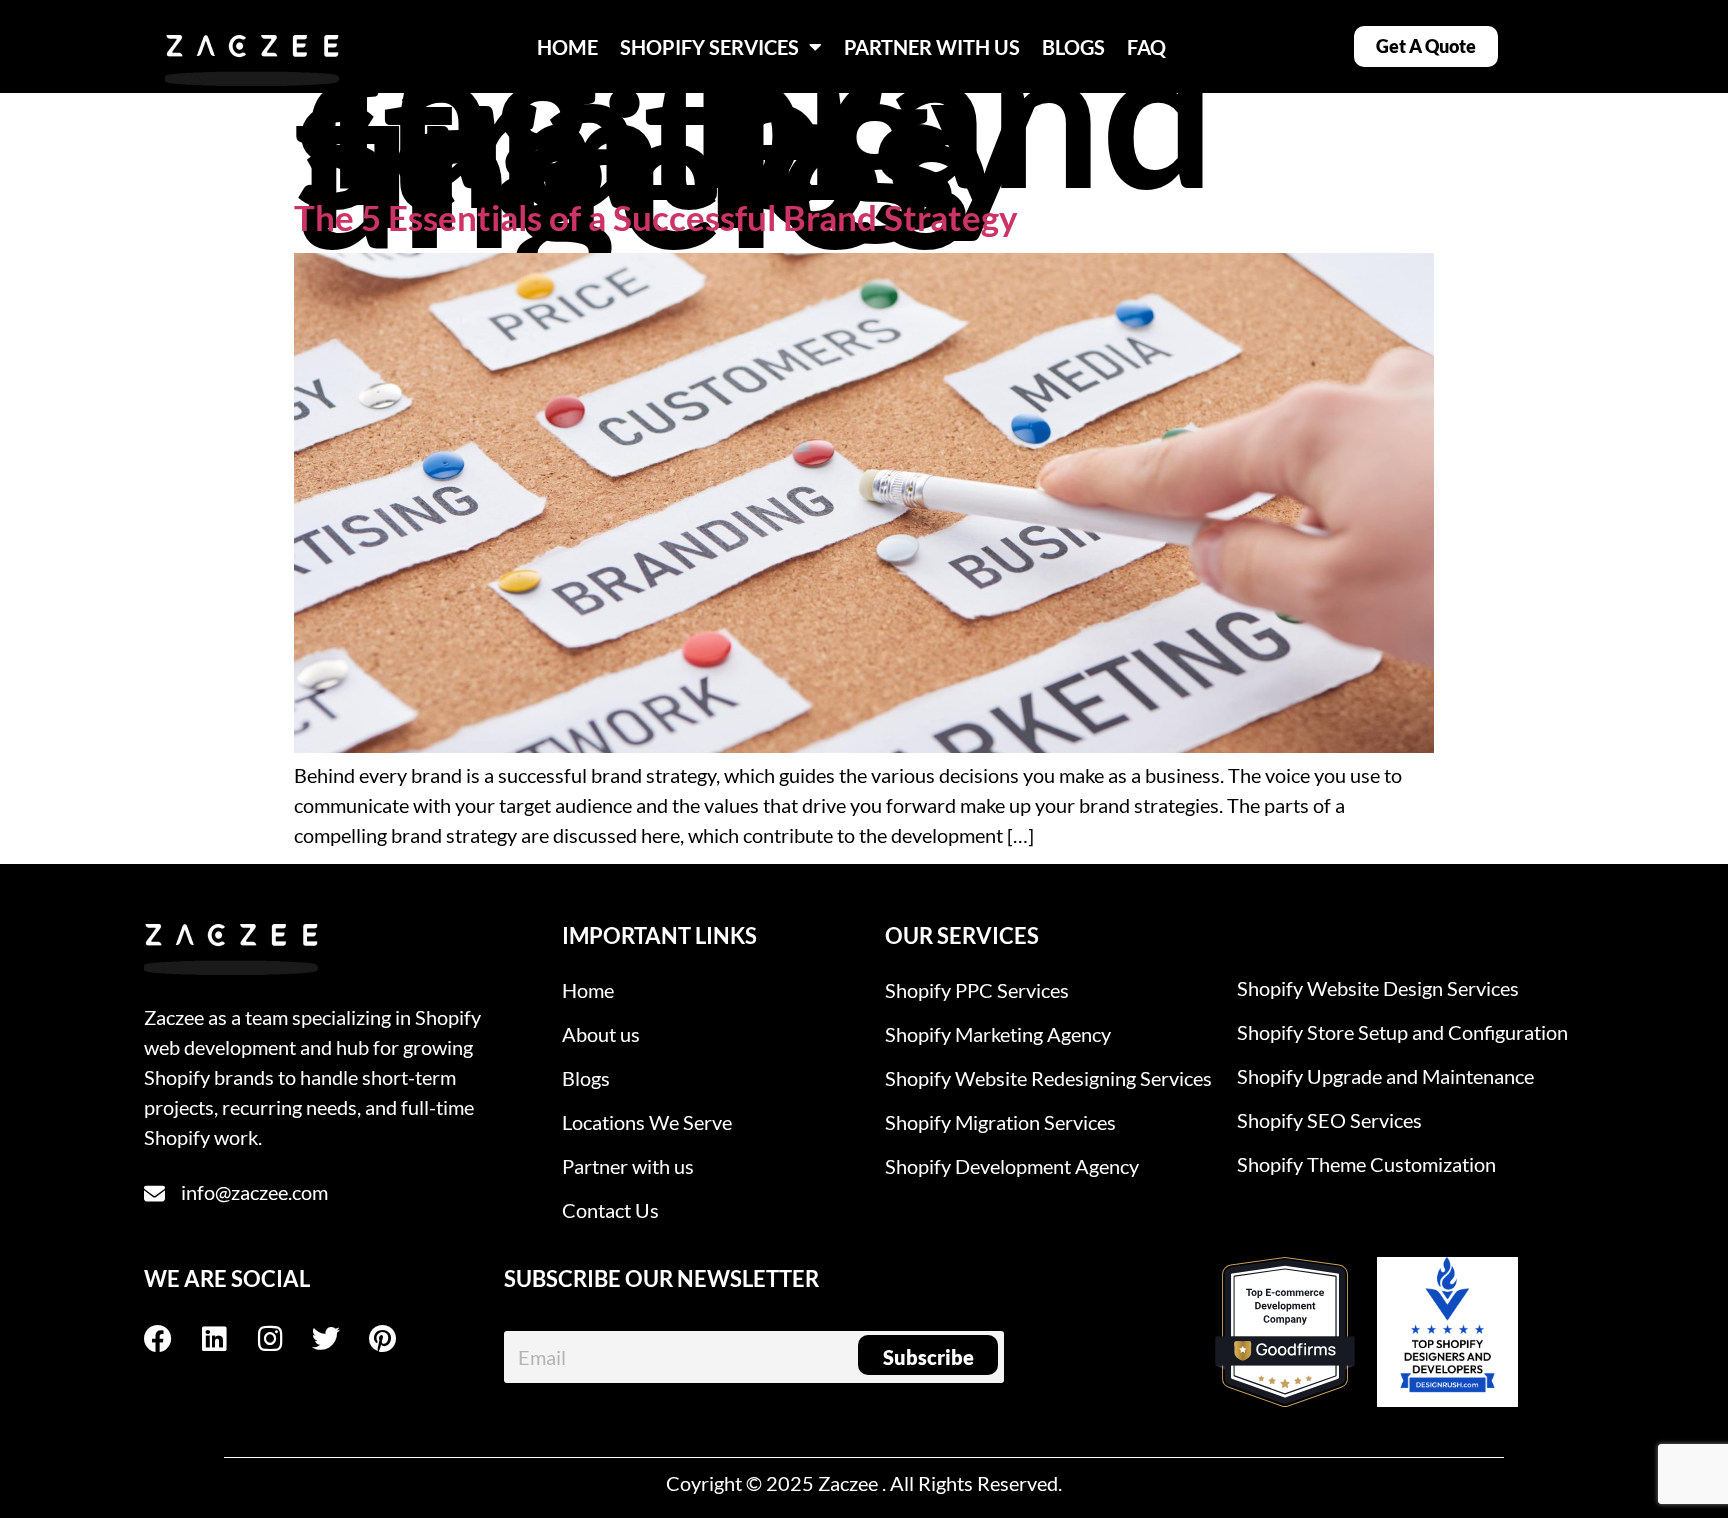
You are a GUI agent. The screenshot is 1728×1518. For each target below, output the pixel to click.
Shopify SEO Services (1329, 1120)
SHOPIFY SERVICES (709, 47)
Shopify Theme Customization (1366, 1164)
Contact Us (610, 1210)
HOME (567, 47)
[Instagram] (284, 1339)
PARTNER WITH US (932, 47)
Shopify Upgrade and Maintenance (1385, 1076)
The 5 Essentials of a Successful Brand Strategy (656, 217)
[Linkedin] (228, 1339)
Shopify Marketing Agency (998, 1034)
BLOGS (1073, 47)
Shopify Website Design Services (1378, 988)
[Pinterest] (396, 1339)
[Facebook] (172, 1339)
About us (601, 1034)
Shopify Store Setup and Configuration (1402, 1032)
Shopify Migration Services (1000, 1122)
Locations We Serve (647, 1122)
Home (588, 990)
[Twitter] (340, 1339)
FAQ (1146, 47)
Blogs (586, 1078)
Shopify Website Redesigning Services (1048, 1078)
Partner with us (628, 1166)
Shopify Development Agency (1012, 1166)
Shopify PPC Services (977, 990)
